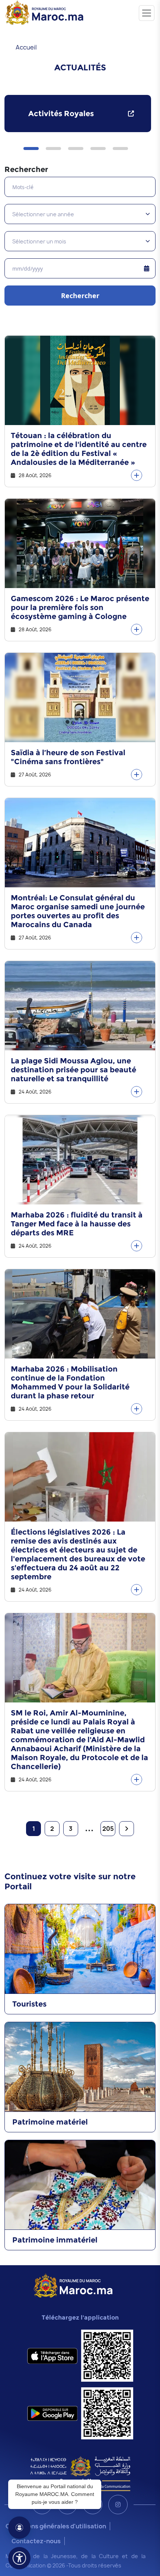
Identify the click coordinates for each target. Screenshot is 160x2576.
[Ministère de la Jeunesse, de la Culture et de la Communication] (80, 2473)
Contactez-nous (36, 2541)
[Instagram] (118, 2505)
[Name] (147, 13)
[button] (31, 149)
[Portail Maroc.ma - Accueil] (73, 2285)
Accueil (26, 47)
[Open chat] (19, 2528)
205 (108, 1829)
